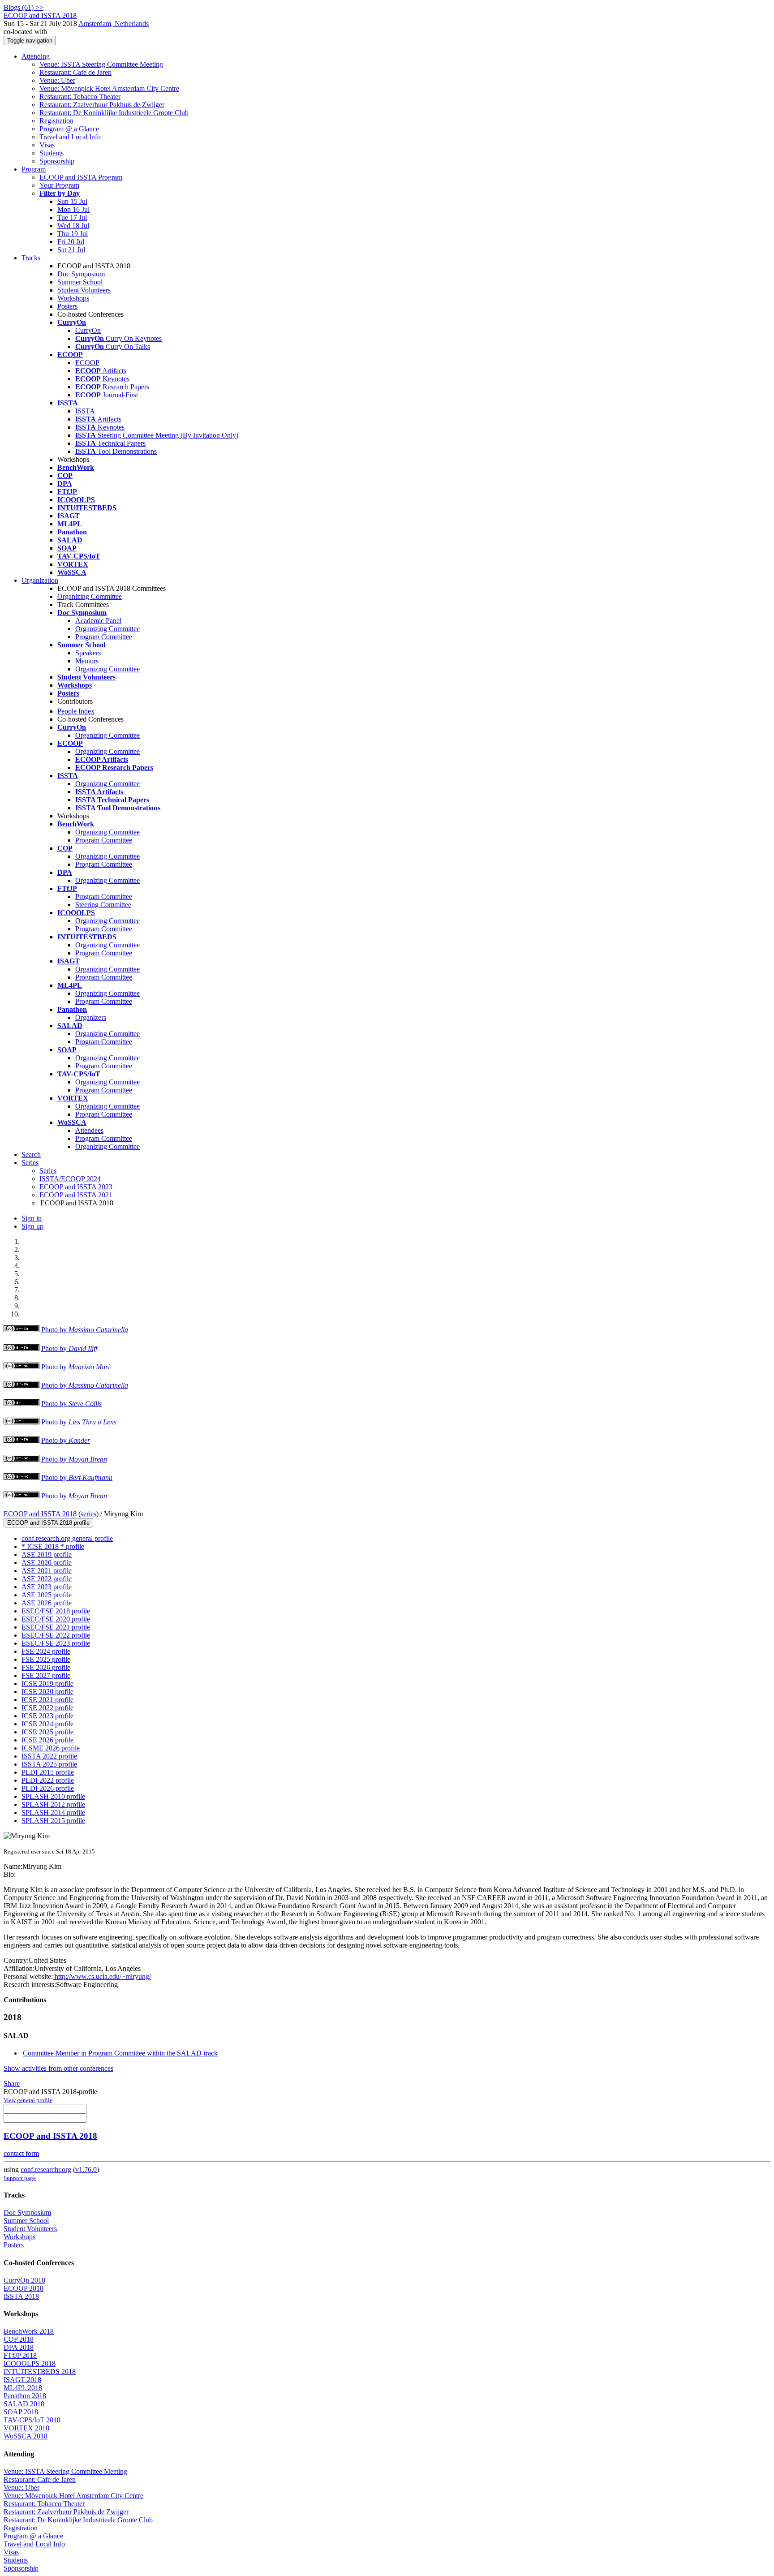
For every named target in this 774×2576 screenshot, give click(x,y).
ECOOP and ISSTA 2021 (76, 1195)
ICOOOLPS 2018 (30, 2363)
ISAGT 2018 (22, 2380)
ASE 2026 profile (47, 1603)
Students (52, 153)
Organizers (91, 1017)
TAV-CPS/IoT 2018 (32, 2420)
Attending (36, 56)
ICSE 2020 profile (47, 1692)
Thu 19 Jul (73, 234)
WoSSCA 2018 (26, 2436)
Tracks (31, 258)
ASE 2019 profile (47, 1555)
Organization (40, 580)
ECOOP (87, 363)
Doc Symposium (81, 274)
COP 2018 (19, 2339)
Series (48, 1171)
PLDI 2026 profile (48, 1788)
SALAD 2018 (24, 2404)
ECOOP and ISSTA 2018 (40, 1514)
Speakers (88, 653)
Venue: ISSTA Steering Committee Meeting (101, 64)
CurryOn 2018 (24, 2280)
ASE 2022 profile (47, 1579)
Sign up (32, 1226)
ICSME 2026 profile (51, 1748)
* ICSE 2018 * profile (53, 1546)
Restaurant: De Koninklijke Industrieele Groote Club (114, 113)
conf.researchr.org (46, 2170)
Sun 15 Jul (72, 201)
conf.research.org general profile (67, 1538)
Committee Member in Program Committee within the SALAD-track (120, 2053)
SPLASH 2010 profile (53, 1796)
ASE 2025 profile (47, 1595)
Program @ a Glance (69, 129)
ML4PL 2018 (23, 2388)
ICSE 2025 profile (47, 1732)
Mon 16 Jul (73, 209)
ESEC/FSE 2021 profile (56, 1627)
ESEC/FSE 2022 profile (56, 1635)
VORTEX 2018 (26, 2428)
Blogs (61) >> (24, 7)
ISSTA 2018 (21, 2296)
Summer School (80, 282)
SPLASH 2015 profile (53, 1821)
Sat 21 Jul (71, 250)
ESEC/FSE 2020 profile (56, 1619)
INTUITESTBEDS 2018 (40, 2372)
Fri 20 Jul (71, 242)
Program (34, 169)
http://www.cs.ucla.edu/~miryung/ (102, 1976)
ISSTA (85, 411)
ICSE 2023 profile (47, 1716)
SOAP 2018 (21, 2412)
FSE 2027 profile (46, 1675)
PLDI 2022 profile (48, 1780)
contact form (21, 2153)
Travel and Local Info (70, 137)
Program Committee (104, 637)
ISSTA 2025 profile (49, 1764)
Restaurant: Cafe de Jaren (75, 72)
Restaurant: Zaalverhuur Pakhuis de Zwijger (102, 105)
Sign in (32, 1218)
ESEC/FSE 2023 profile (56, 1643)
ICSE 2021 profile (47, 1700)
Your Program (59, 185)
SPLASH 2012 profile (53, 1804)
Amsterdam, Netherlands (114, 24)
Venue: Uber (57, 80)
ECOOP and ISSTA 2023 (76, 1187)
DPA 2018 (19, 2347)
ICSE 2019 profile (47, 1684)
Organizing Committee (90, 596)
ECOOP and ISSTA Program (81, 177)
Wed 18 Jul (73, 226)
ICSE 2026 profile (47, 1740)
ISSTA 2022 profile (49, 1756)
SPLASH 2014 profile (53, 1813)
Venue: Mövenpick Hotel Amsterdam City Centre (109, 88)
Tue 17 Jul (72, 217)
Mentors (87, 661)
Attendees (89, 1130)
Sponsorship (57, 161)
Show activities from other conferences (58, 2068)
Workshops (73, 298)
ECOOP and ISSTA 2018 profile (48, 1523)
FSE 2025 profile (46, 1659)
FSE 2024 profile (46, 1651)
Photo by (85, 1330)
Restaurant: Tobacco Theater (80, 97)
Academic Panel (98, 621)
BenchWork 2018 (29, 2331)
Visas (47, 145)
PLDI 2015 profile (48, 1772)
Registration (56, 121)
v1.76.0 (86, 2170)
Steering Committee (103, 905)
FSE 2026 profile (46, 1667)
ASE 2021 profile (47, 1571)
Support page (20, 2178)
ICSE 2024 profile (47, 1724)
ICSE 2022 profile (47, 1708)
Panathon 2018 (25, 2396)
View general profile (28, 2100)
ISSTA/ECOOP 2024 (70, 1179)
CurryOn (88, 330)
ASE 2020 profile (47, 1563)
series (88, 1514)
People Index (76, 711)
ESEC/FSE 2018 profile (56, 1611)
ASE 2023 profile (47, 1587)
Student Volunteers (84, 290)
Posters (67, 306)
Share (12, 2084)
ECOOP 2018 (24, 2288)
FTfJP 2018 (20, 2355)
